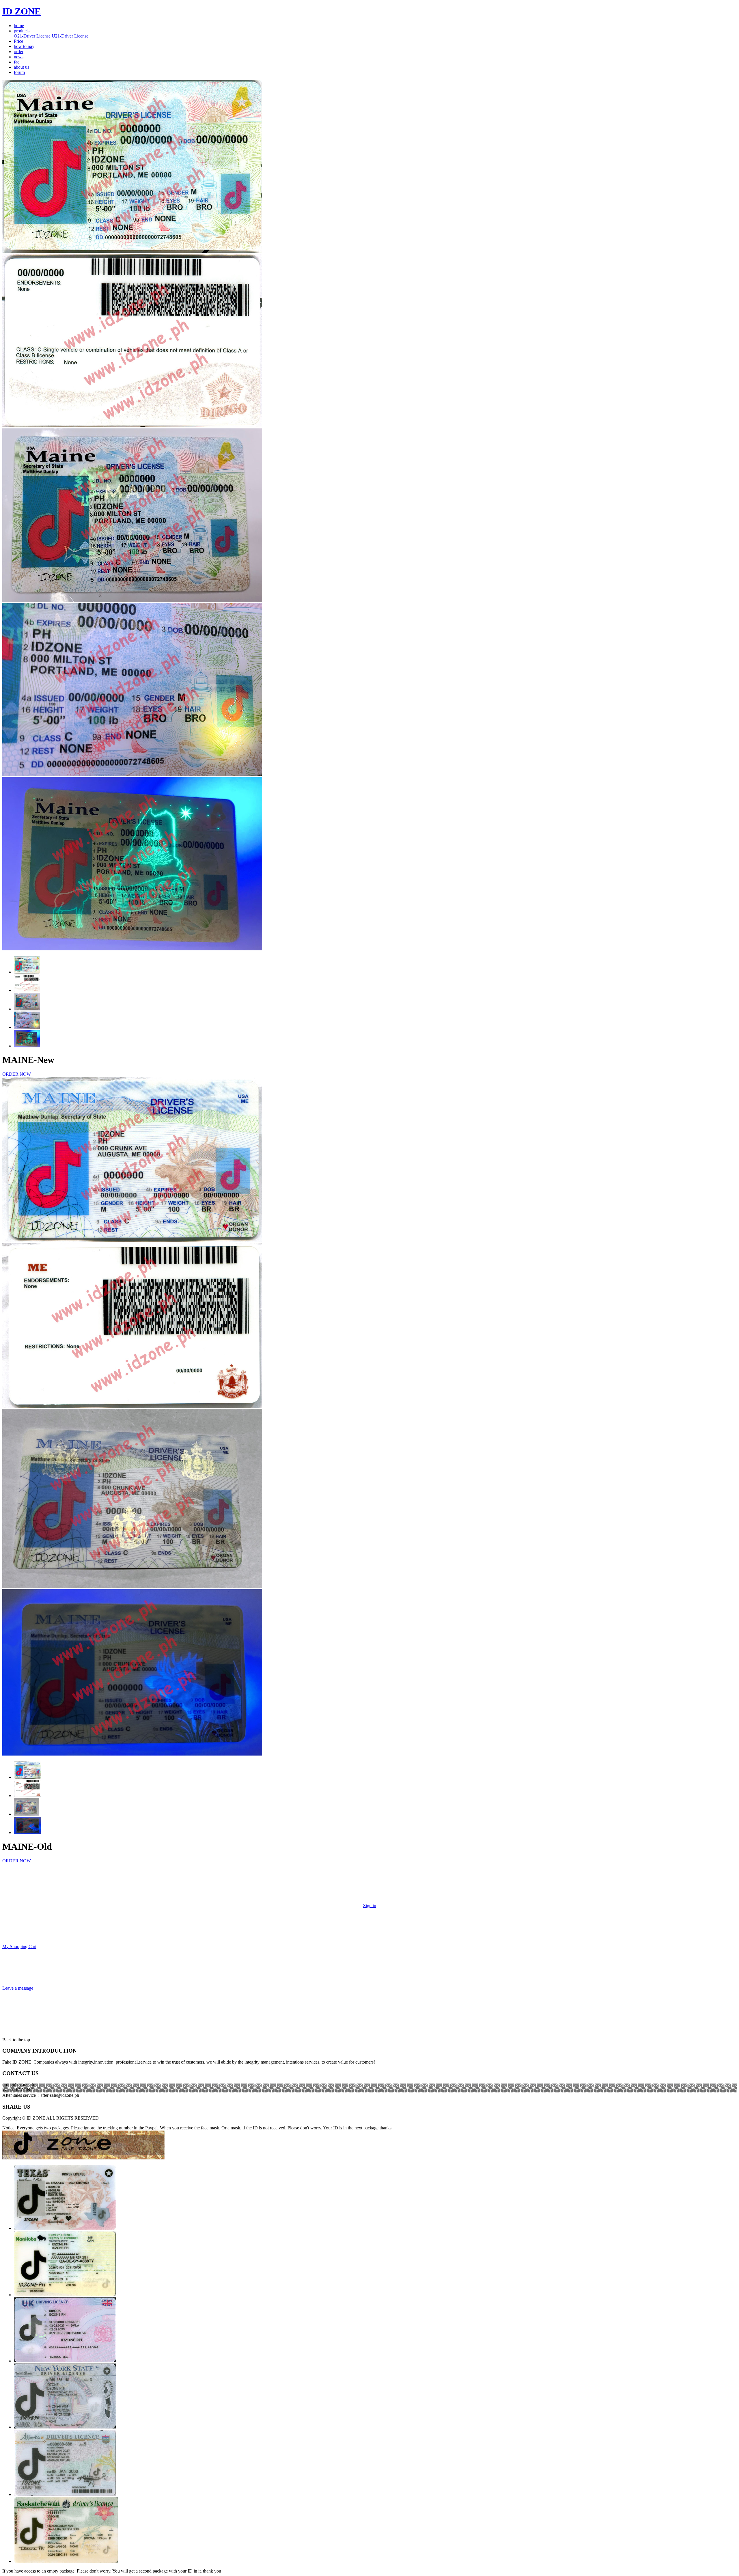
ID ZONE (22, 11)
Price (18, 41)
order (19, 52)
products (22, 31)
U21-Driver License (70, 36)
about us (22, 67)
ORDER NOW (17, 1074)
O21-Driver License (32, 36)
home (19, 26)
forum (19, 72)
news (19, 57)
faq (17, 62)
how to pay (24, 46)
